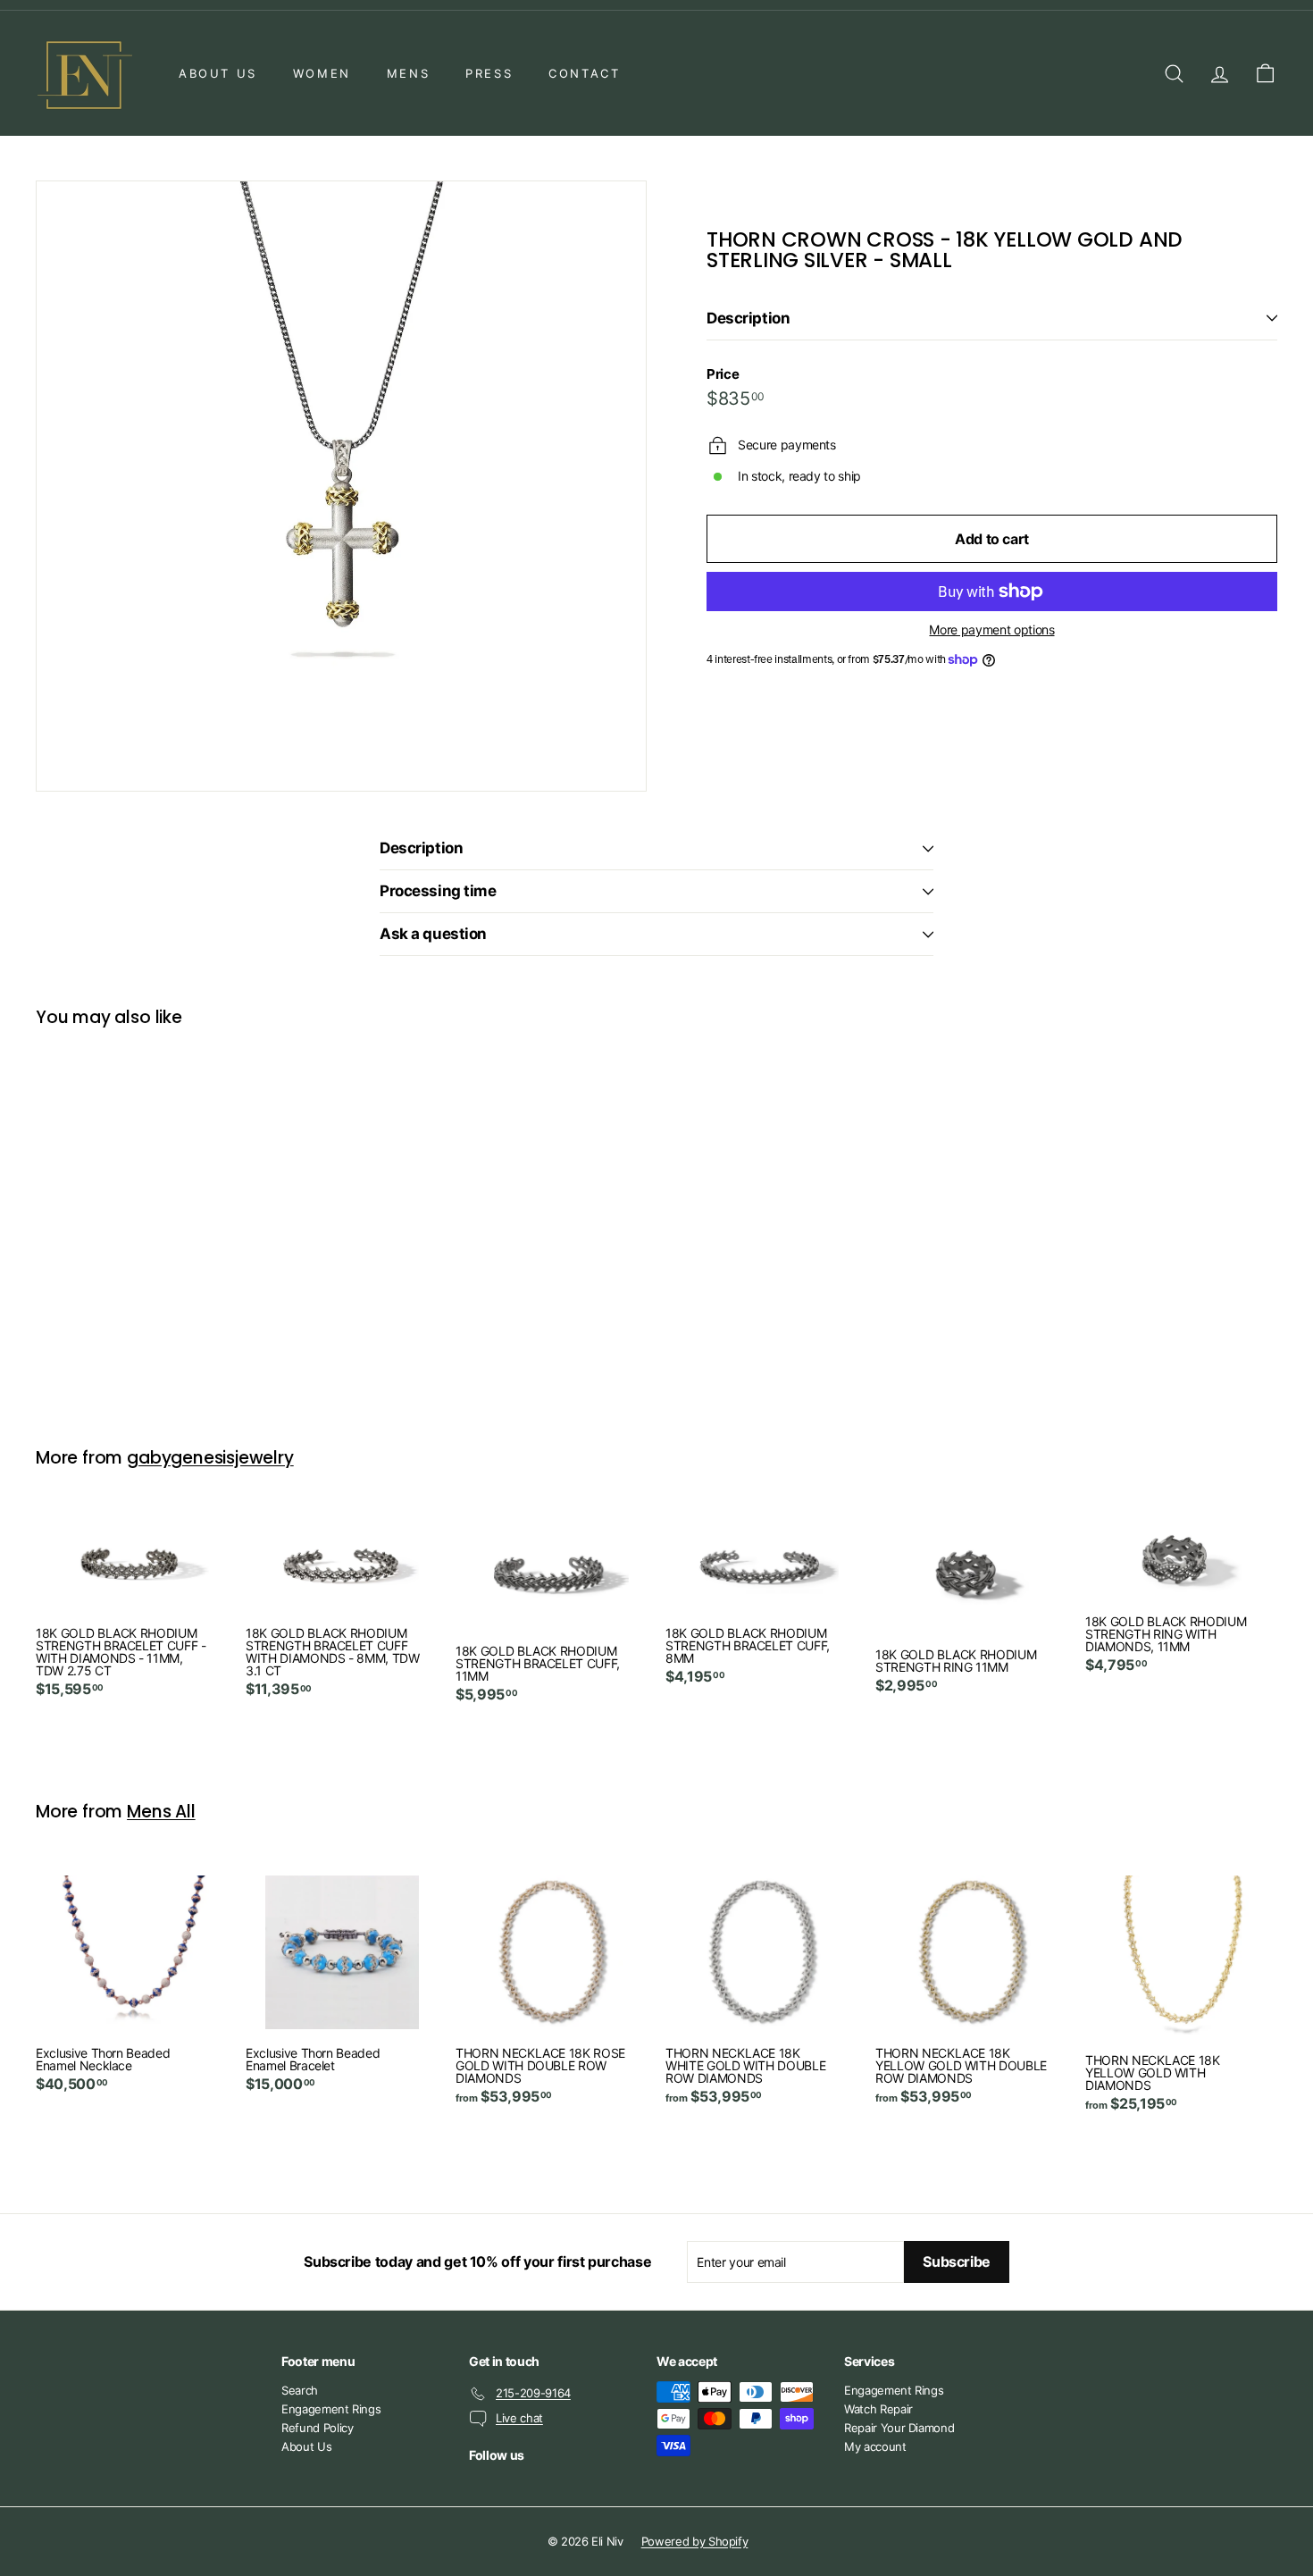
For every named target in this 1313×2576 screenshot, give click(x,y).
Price (723, 374)
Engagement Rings (331, 2409)
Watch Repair (878, 2409)
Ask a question (433, 934)
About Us (218, 73)
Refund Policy (317, 2428)
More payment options (991, 630)
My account (875, 2446)
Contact (584, 73)
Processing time (438, 891)
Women (322, 73)
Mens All (161, 1812)
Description (748, 318)
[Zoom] (341, 486)
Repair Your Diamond (899, 2428)
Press (489, 73)
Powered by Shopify (695, 2541)
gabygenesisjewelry (210, 1458)
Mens (408, 73)
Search (300, 2390)
